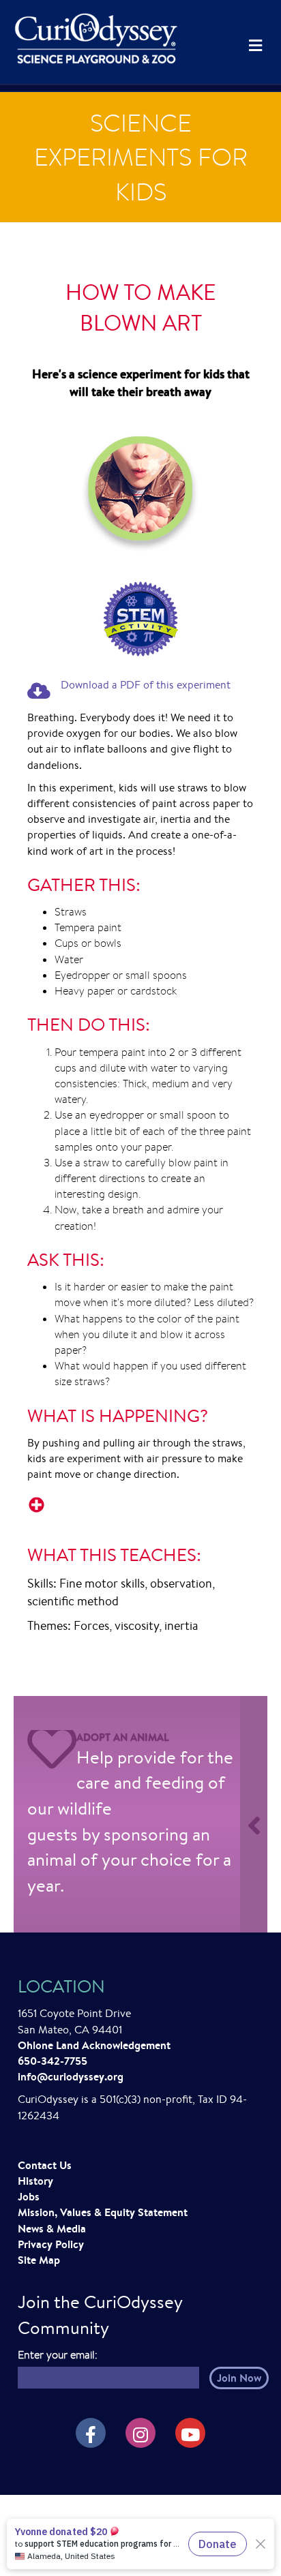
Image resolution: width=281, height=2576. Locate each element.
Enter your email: (58, 2355)
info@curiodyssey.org (71, 2076)
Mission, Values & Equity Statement (103, 2212)
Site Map (39, 2260)
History (35, 2181)
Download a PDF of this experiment (146, 685)
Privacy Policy (51, 2244)
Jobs (29, 2196)
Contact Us (45, 2165)
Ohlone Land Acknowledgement (94, 2045)
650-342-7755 (53, 2061)
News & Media (52, 2228)
